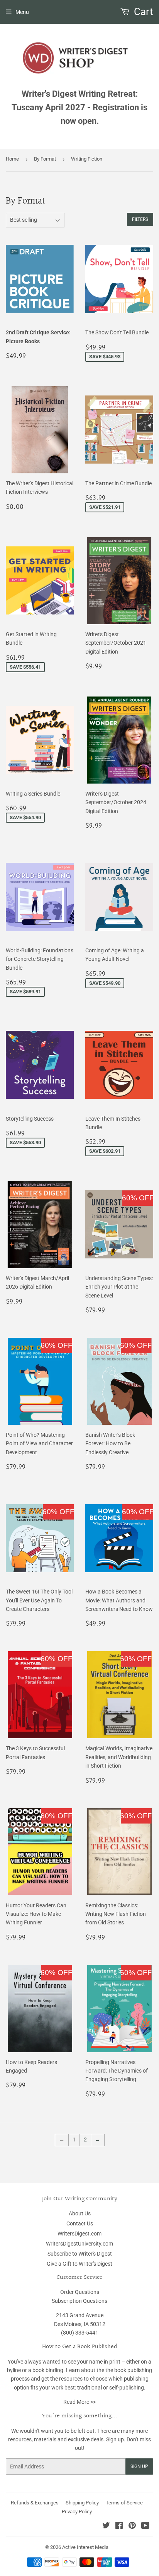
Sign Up (139, 2466)
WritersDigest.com (79, 2234)
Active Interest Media (85, 2547)
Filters (140, 219)
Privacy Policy (77, 2512)
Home (12, 159)
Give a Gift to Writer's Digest (79, 2264)
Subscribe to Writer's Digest (80, 2254)
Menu (22, 12)
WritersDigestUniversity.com (79, 2244)
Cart (142, 12)
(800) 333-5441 (80, 2333)
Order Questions (80, 2292)
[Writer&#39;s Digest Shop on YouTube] (145, 2526)
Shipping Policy (82, 2503)
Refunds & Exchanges (35, 2503)
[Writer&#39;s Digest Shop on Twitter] (106, 2526)
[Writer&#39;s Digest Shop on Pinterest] (132, 2526)
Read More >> (79, 2402)
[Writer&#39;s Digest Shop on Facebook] (119, 2526)
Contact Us (80, 2223)
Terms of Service (124, 2503)
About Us (80, 2213)
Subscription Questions (79, 2301)
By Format (45, 159)
